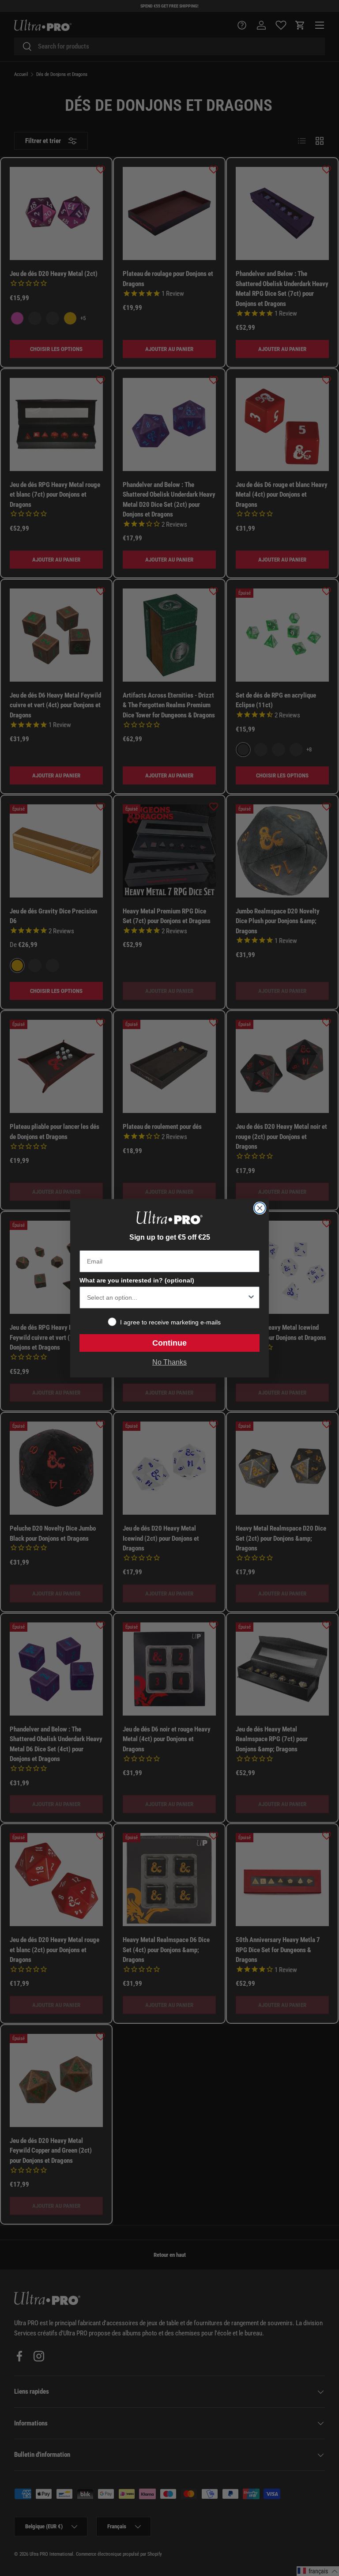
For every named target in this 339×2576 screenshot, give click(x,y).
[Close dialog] (260, 1208)
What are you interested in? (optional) (137, 1280)
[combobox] (167, 1297)
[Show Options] (251, 1297)
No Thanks (169, 1362)
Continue (169, 1343)
